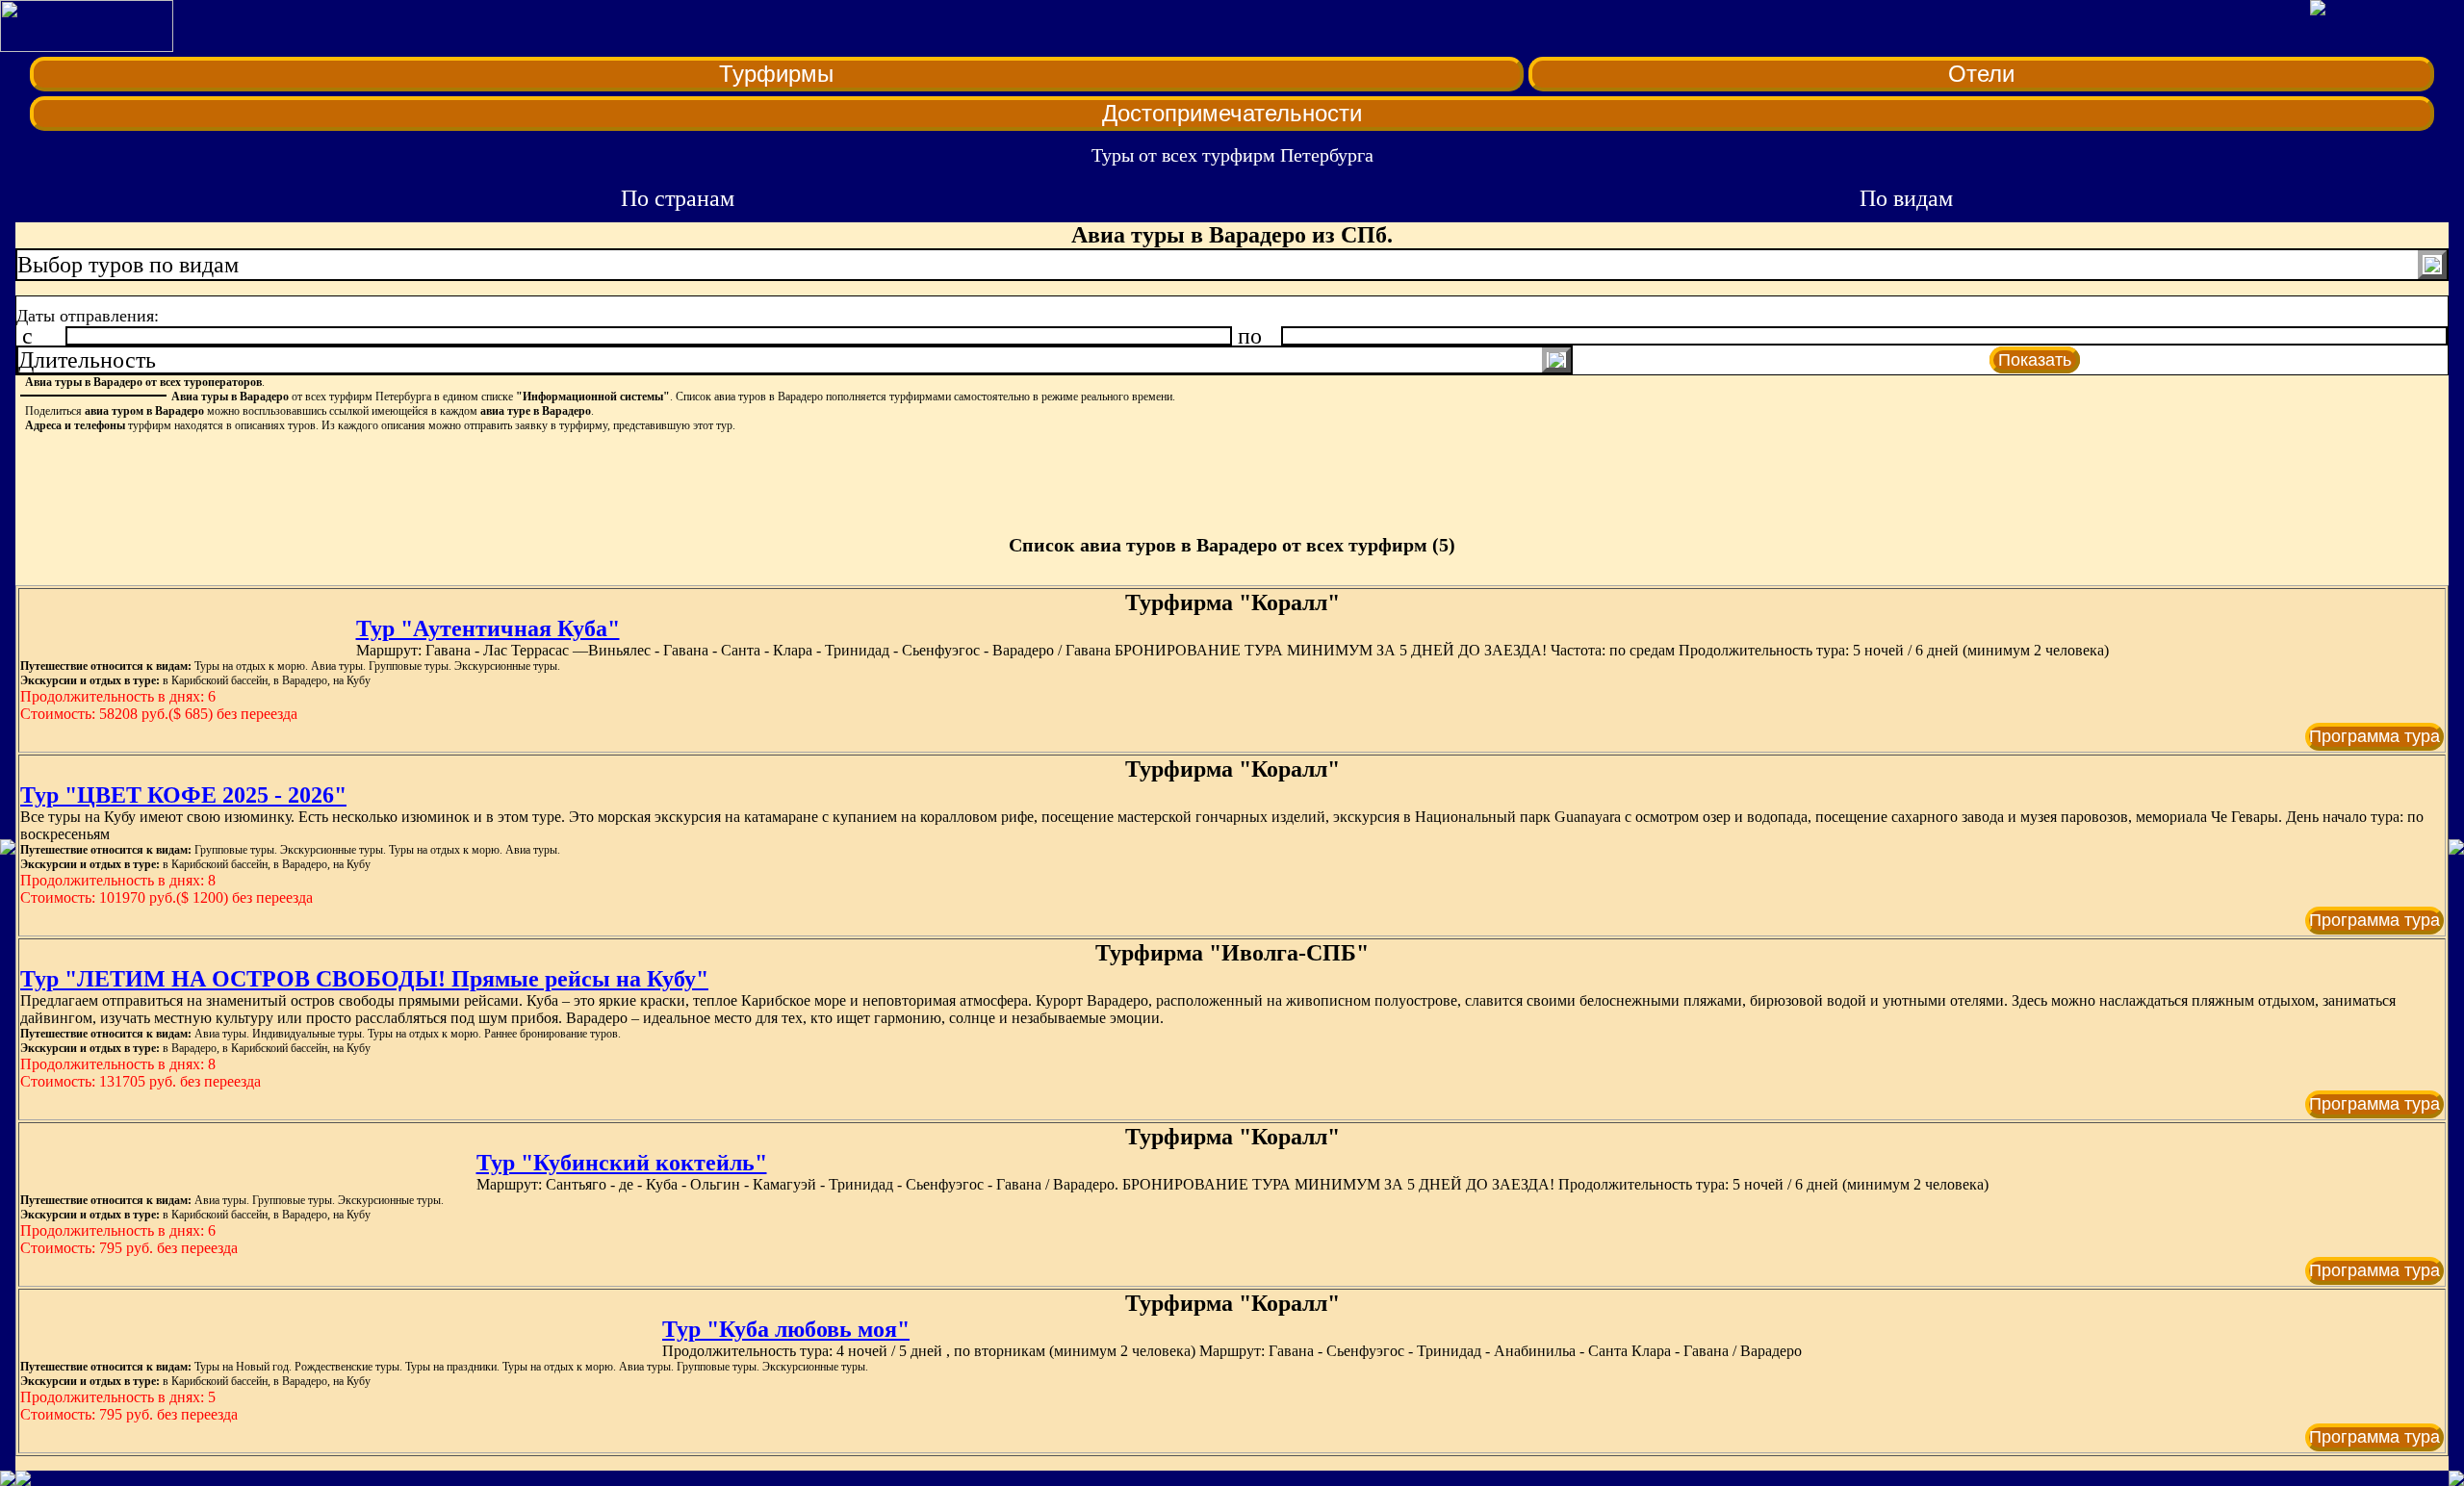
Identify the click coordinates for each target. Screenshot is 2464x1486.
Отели (1981, 74)
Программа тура (2374, 736)
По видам (1906, 198)
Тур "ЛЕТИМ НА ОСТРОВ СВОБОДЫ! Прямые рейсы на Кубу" (364, 979)
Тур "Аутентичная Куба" (488, 628)
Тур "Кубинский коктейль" (622, 1163)
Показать (2035, 360)
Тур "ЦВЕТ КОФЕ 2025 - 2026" (183, 795)
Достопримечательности (1232, 113)
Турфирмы (776, 74)
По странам (678, 198)
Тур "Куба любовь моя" (786, 1329)
